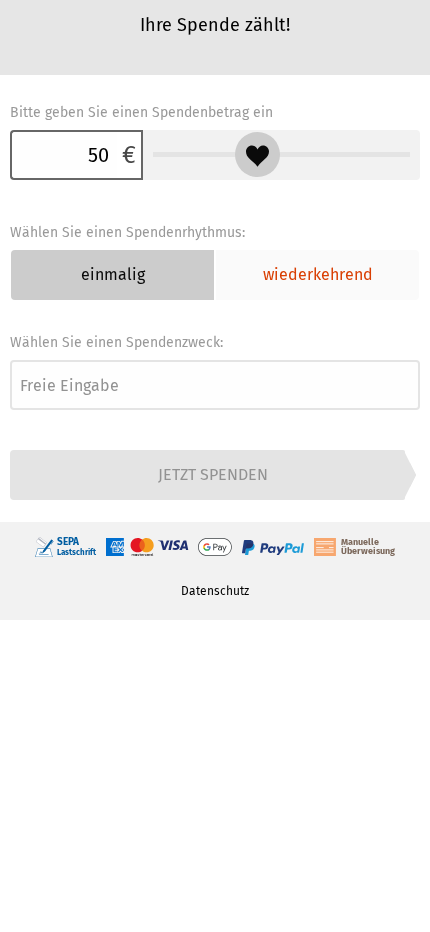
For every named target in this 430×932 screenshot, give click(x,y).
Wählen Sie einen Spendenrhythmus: (127, 232)
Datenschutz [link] (215, 591)
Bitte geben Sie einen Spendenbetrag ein (141, 112)
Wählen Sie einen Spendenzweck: (116, 342)
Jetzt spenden (213, 474)
